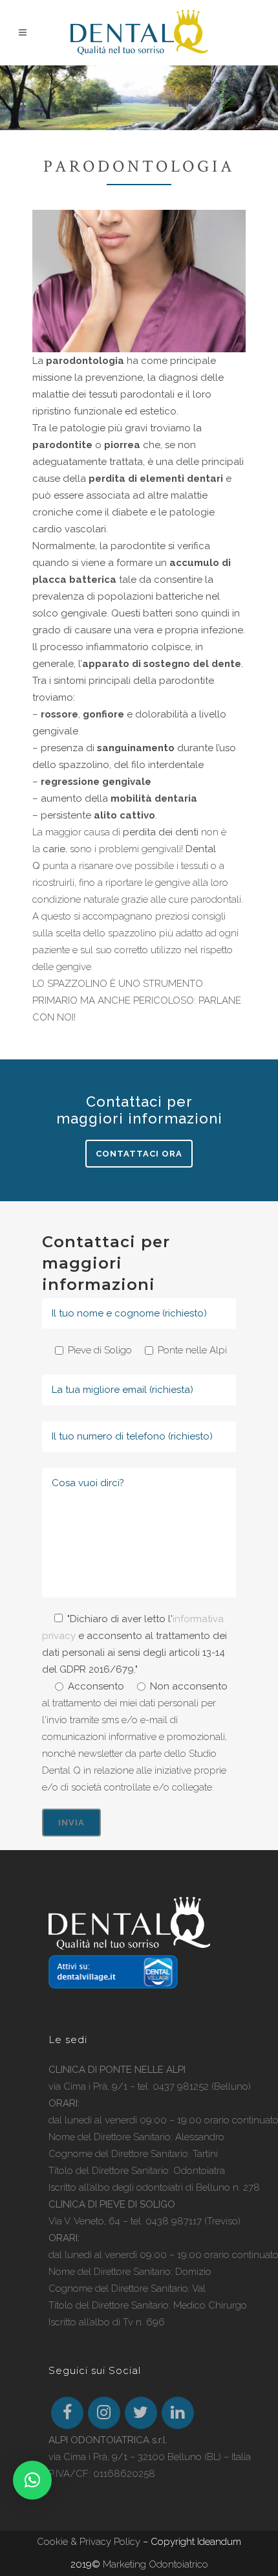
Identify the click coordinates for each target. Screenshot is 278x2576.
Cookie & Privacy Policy (89, 2542)
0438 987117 (174, 2221)
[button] (32, 2480)
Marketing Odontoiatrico (155, 2564)
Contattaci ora (139, 1154)
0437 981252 (181, 2086)
